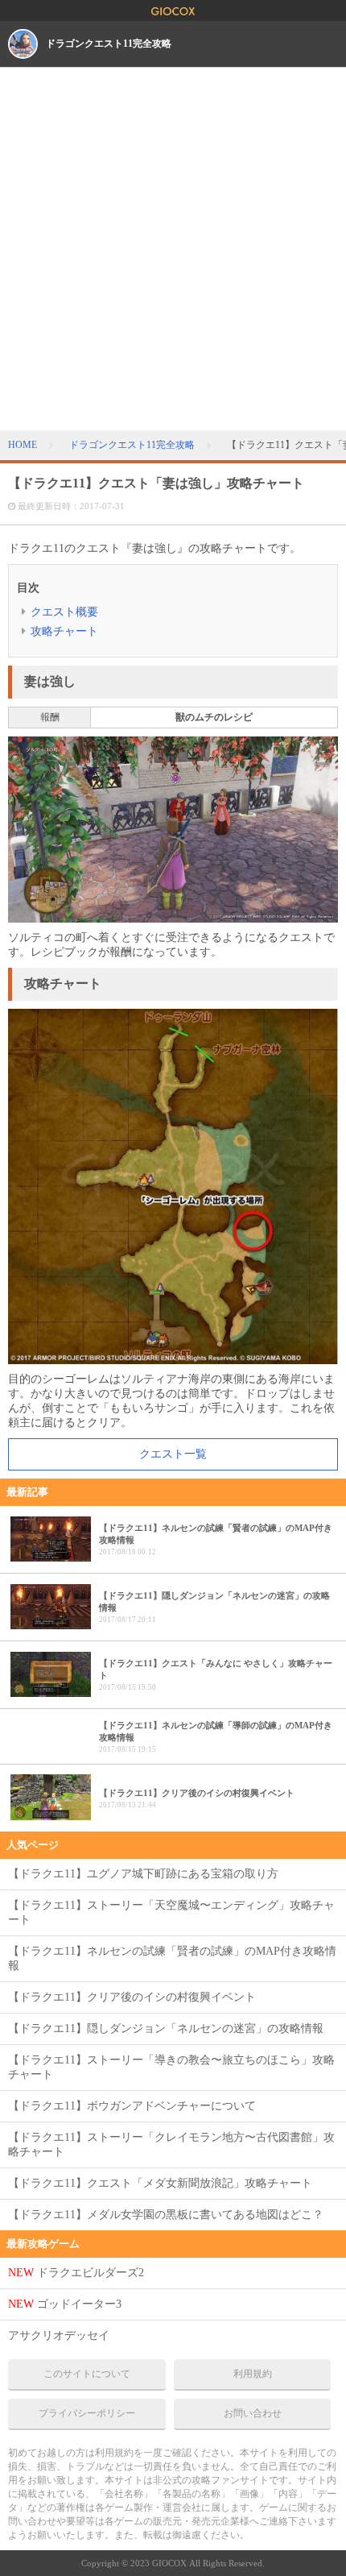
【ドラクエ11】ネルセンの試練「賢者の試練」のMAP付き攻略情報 (172, 1958)
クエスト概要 (64, 612)
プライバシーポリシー (87, 2413)
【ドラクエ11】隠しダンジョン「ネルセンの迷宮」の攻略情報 (166, 2028)
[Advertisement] (173, 249)
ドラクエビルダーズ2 (76, 2273)
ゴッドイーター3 (65, 2304)
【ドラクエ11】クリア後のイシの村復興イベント (132, 1997)
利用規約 (253, 2374)
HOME (23, 445)
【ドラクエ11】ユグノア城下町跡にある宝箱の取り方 (143, 1874)
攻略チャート (64, 631)
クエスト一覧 (173, 1454)
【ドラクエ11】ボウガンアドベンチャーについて (132, 2106)
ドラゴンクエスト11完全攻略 (109, 44)
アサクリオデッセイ (59, 2335)
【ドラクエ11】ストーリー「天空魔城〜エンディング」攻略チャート (171, 1912)
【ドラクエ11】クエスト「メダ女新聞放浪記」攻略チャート (160, 2183)
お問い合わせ (253, 2413)
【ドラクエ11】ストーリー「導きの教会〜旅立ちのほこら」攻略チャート (171, 2067)
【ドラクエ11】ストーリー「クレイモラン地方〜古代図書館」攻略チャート (171, 2145)
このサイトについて (87, 2374)
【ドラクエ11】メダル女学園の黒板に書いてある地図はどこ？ (166, 2215)
